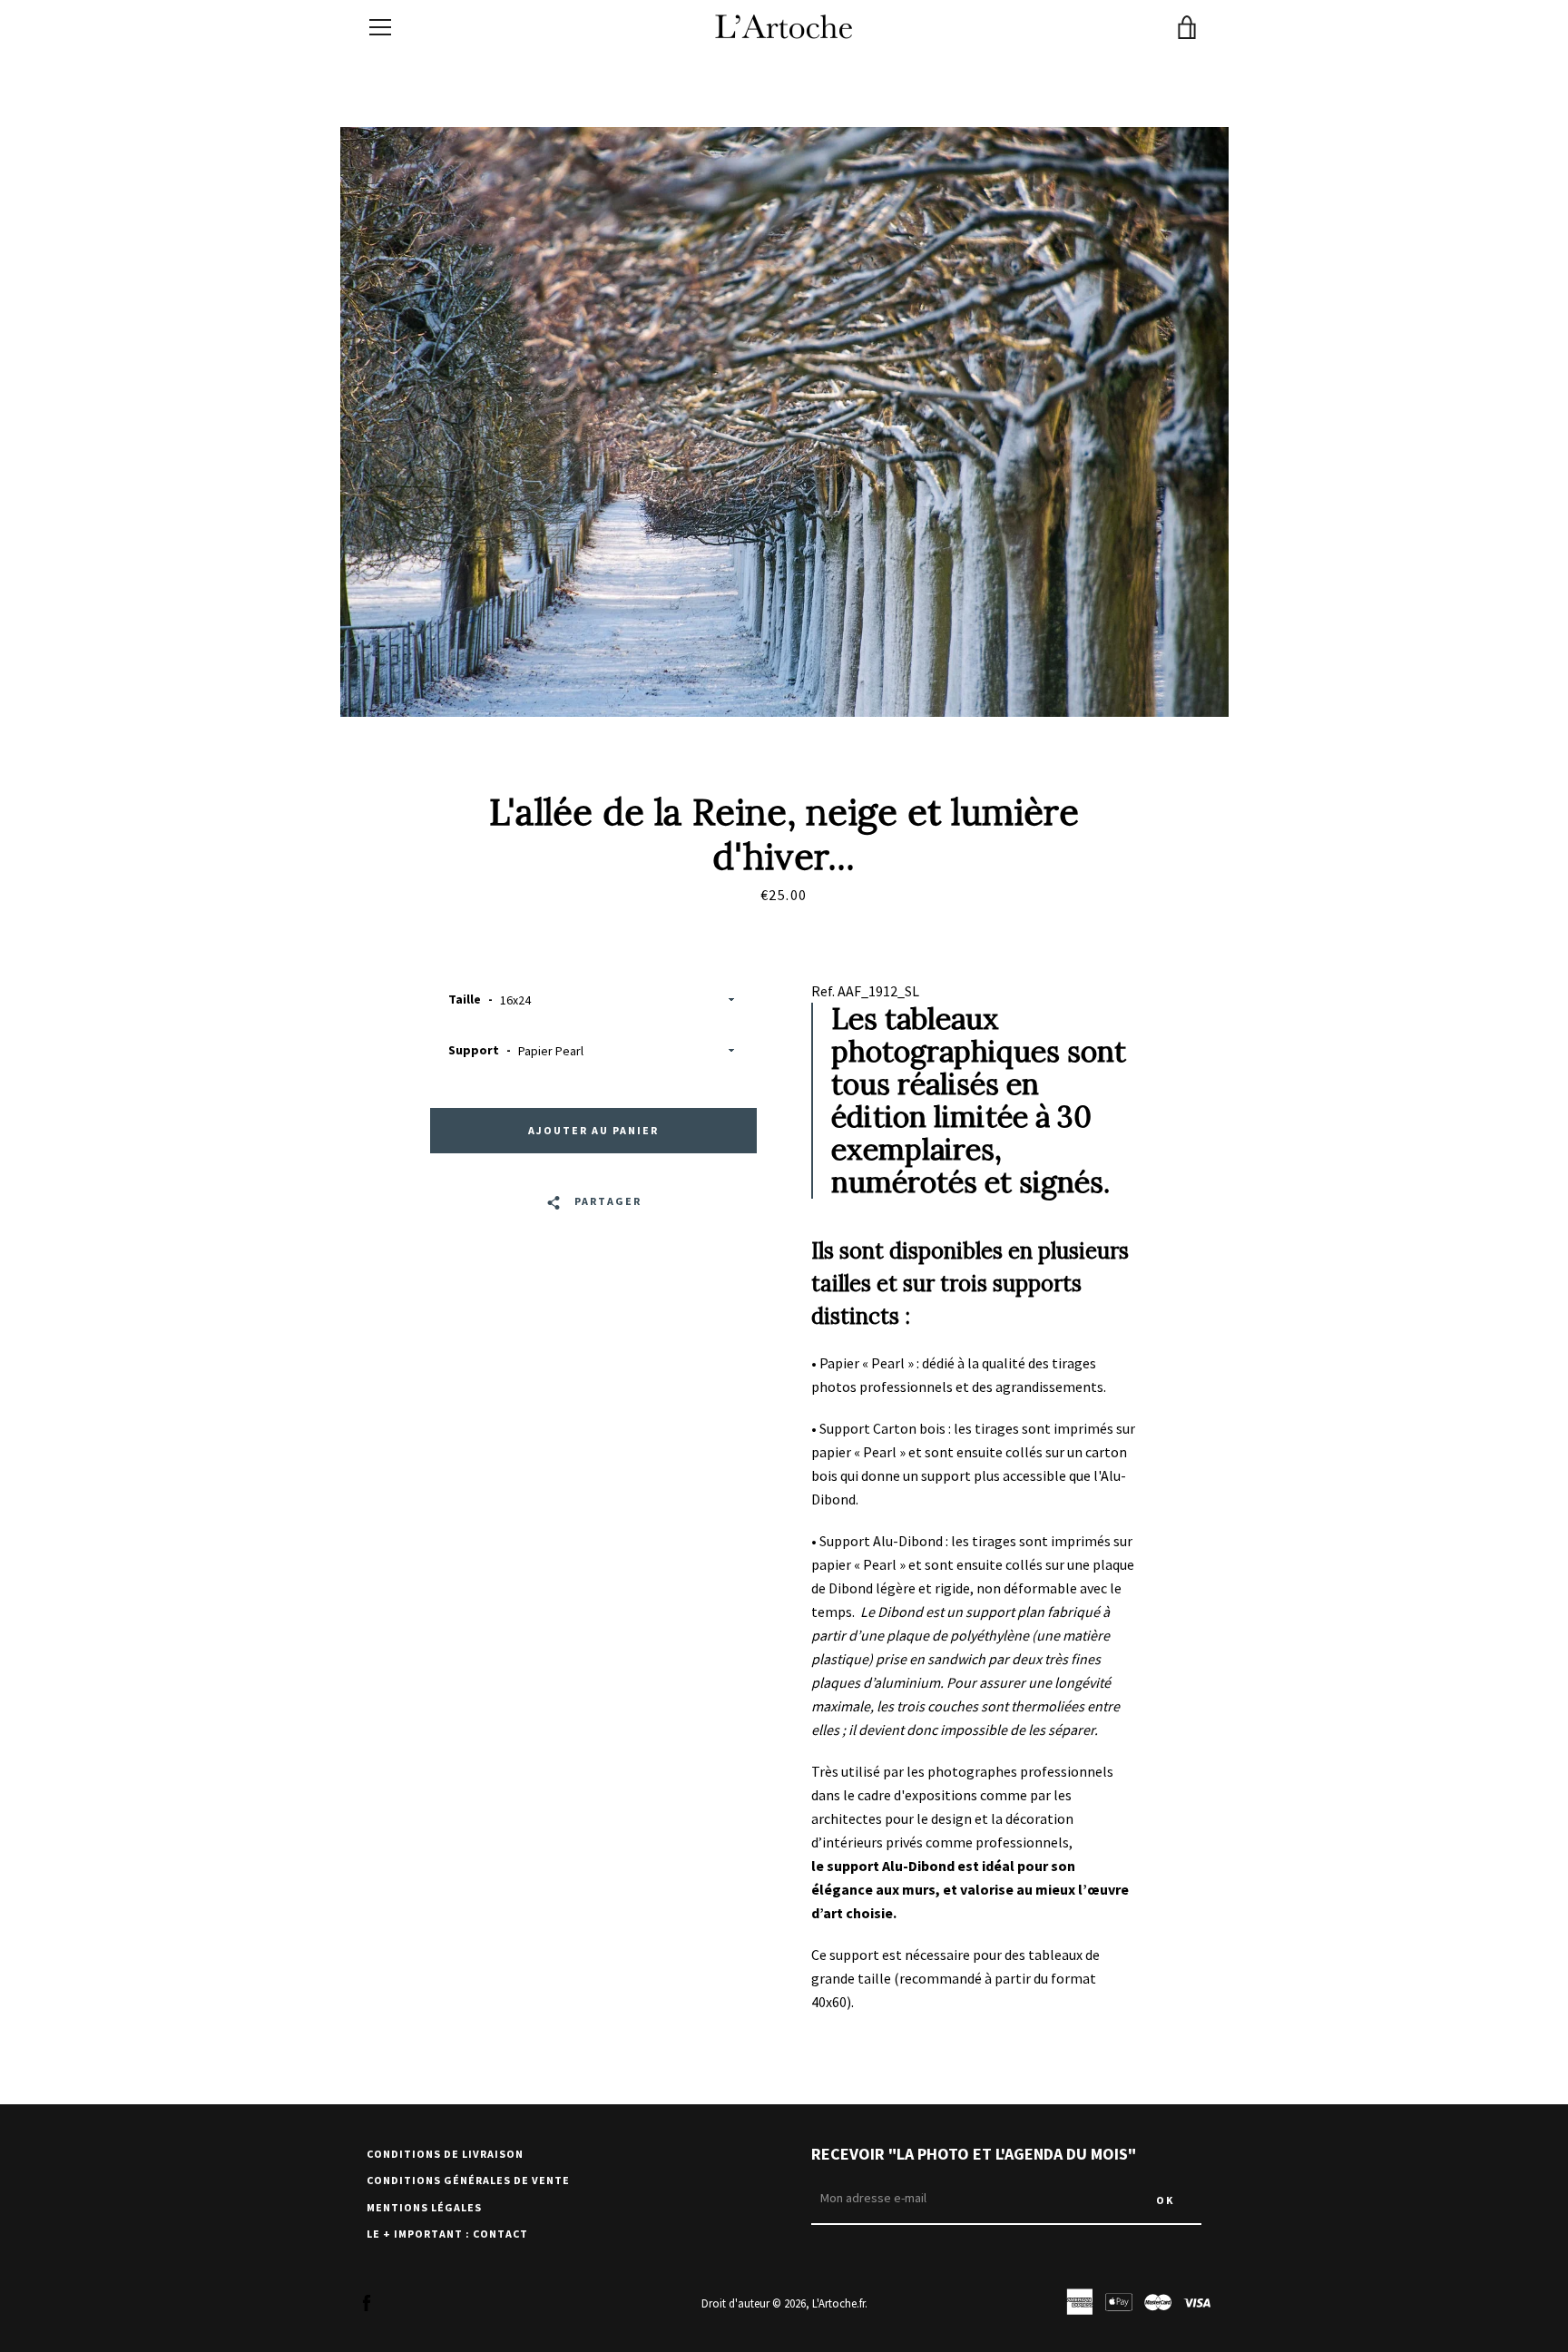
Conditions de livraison (445, 2154)
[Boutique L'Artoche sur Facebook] (367, 2302)
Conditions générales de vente (468, 2180)
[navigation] (380, 27)
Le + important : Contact (447, 2234)
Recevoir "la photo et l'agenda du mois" (974, 2154)
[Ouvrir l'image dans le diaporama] (784, 422)
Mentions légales (424, 2207)
